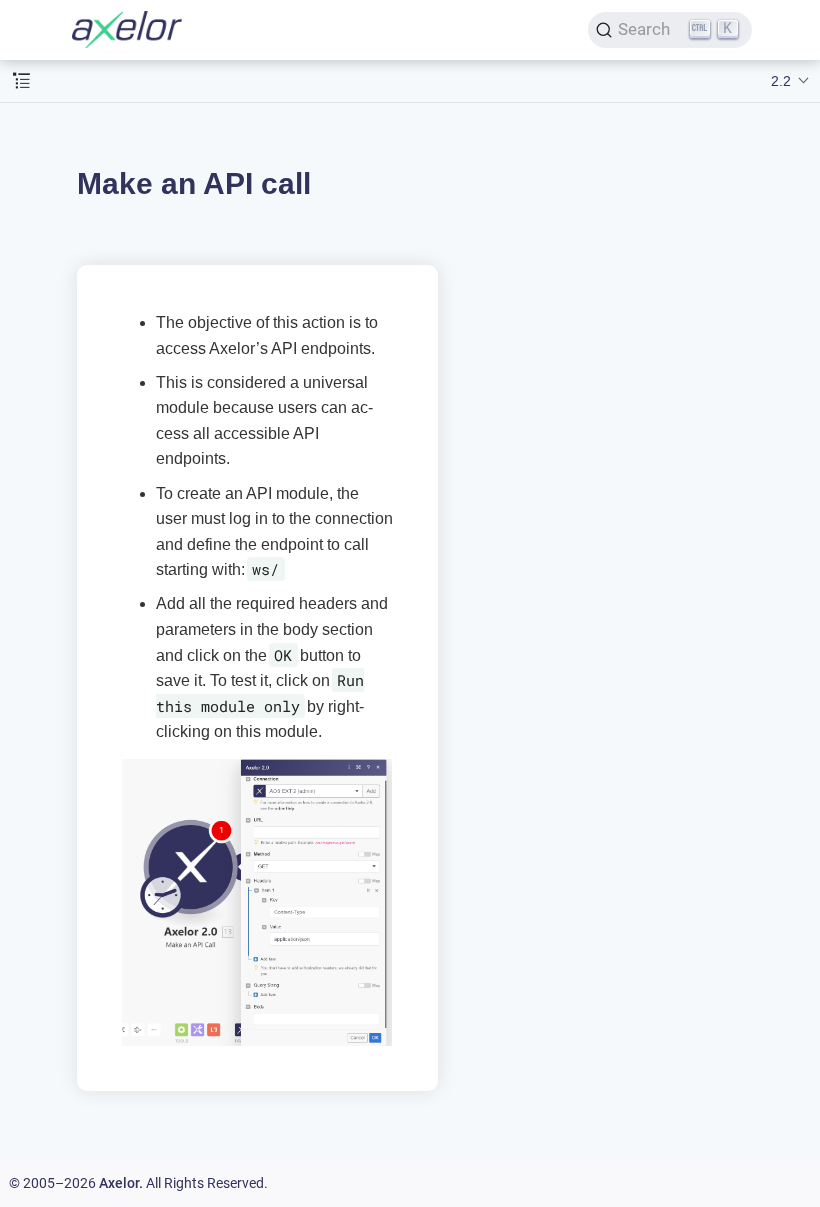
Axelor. (121, 1183)
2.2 (781, 81)
